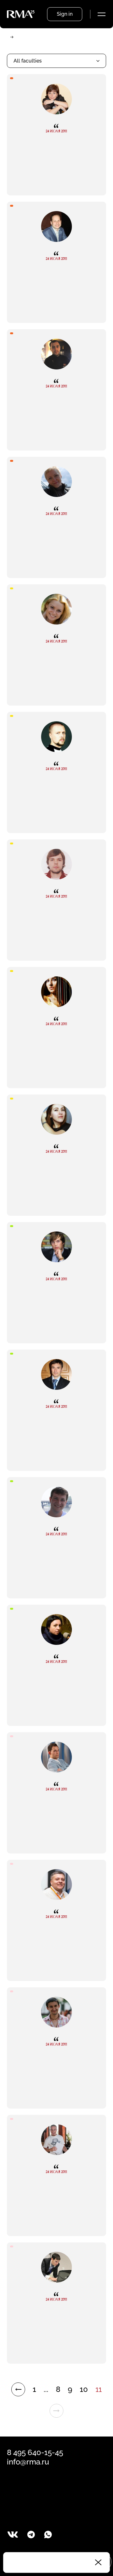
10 (84, 2389)
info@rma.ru (28, 2462)
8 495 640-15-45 (35, 2452)
